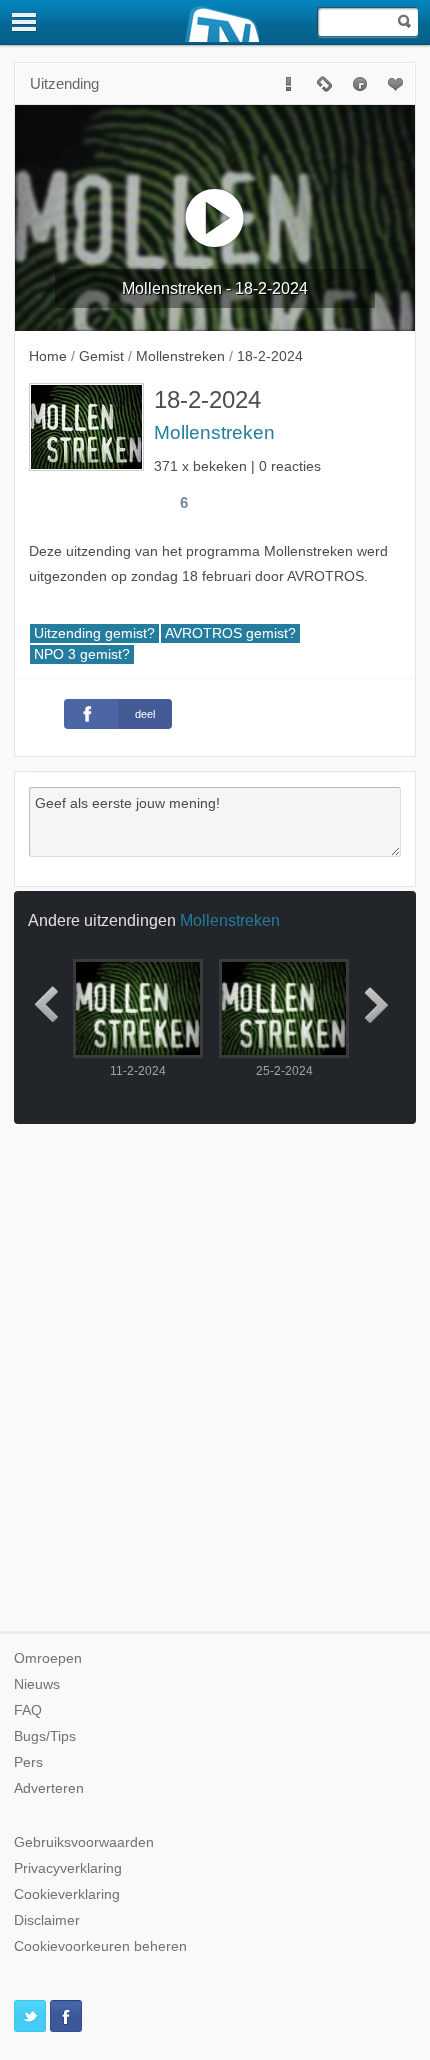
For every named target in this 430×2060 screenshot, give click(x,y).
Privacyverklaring (68, 1868)
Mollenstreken (214, 432)
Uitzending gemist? (94, 633)
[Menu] (25, 22)
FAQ (28, 1710)
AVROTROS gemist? (230, 633)
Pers (28, 1762)
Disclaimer (47, 1920)
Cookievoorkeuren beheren (100, 1946)
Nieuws (37, 1684)
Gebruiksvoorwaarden (84, 1842)
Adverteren (49, 1788)
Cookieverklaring (67, 1894)
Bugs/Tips (45, 1736)
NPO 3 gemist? (82, 654)
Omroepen (48, 1658)
